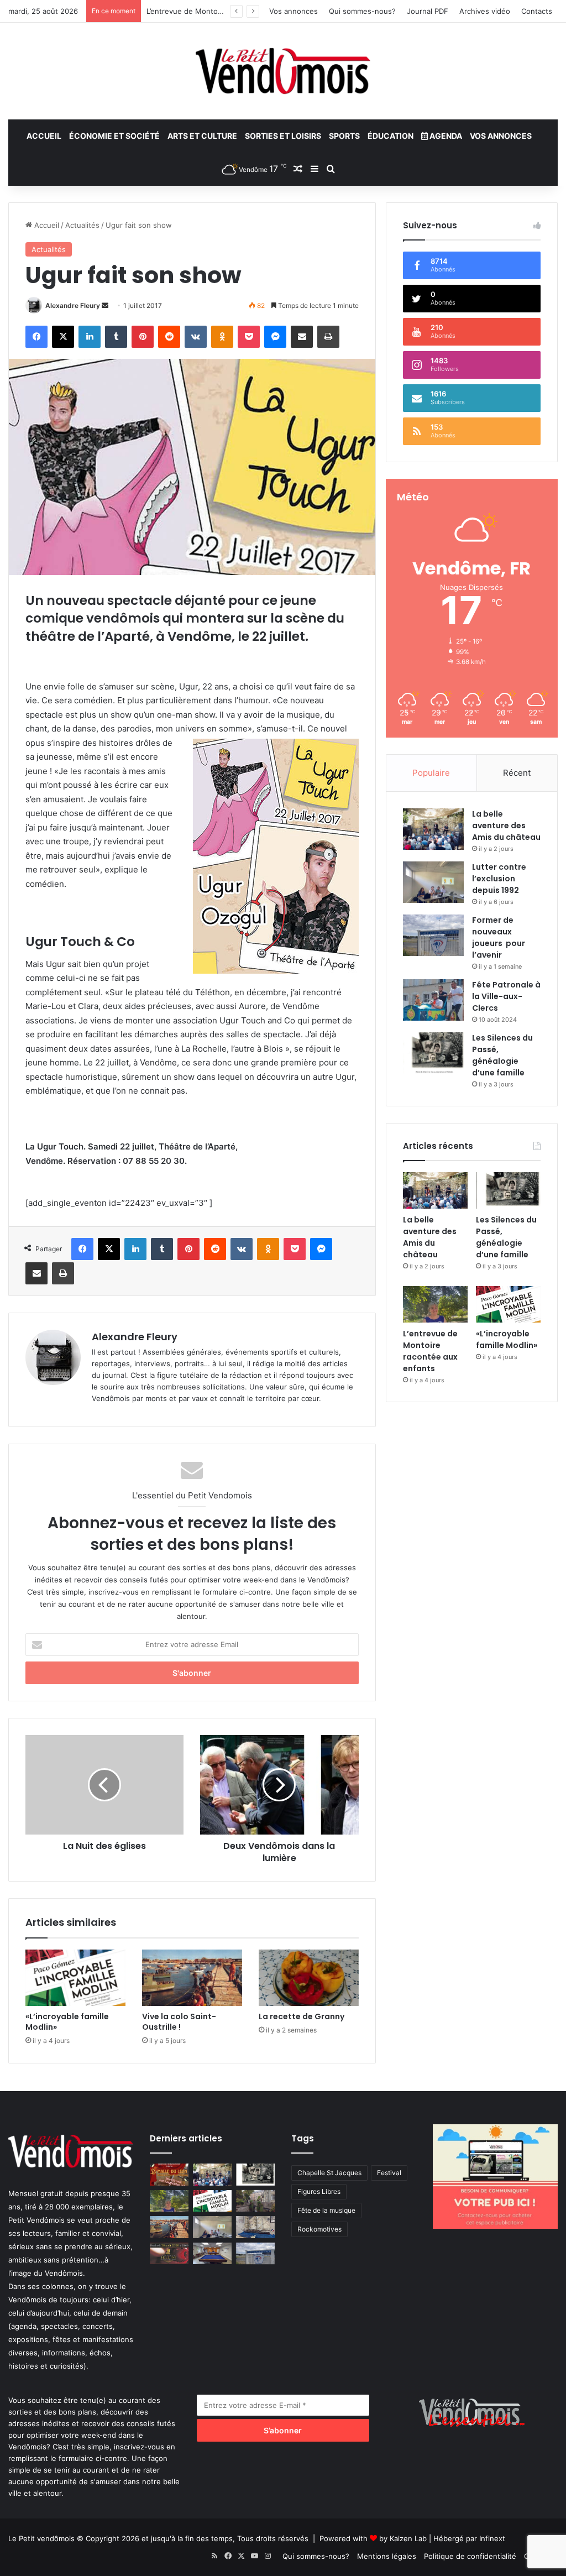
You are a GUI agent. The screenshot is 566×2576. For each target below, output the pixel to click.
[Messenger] (275, 337)
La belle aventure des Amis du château (506, 825)
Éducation (391, 136)
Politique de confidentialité (470, 2556)
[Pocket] (249, 337)
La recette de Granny (302, 2016)
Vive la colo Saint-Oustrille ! (179, 2022)
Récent (517, 773)
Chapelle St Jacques (329, 2173)
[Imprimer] (328, 337)
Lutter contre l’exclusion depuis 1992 (499, 879)
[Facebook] (36, 337)
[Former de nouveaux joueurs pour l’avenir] (433, 935)
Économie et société (114, 136)
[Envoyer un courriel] (105, 305)
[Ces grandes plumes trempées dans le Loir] (255, 2201)
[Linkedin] (90, 337)
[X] (63, 337)
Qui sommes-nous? (362, 11)
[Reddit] (169, 337)
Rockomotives (319, 2229)
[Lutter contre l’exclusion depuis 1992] (433, 882)
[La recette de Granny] (309, 1978)
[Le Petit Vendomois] (283, 71)
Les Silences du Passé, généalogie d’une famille (502, 1055)
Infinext (492, 2538)
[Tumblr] (116, 337)
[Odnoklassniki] (222, 337)
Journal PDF (428, 11)
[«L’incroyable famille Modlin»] (75, 1978)
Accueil (44, 136)
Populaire (431, 773)
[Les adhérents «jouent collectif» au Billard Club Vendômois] (212, 2253)
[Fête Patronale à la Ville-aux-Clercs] (433, 1000)
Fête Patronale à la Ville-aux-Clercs (506, 996)
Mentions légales (387, 2556)
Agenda (445, 136)
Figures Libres (319, 2191)
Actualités (82, 225)
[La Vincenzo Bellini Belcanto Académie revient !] (169, 2253)
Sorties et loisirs (283, 136)
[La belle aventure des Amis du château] (433, 829)
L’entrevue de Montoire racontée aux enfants (430, 1351)
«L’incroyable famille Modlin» (67, 2022)
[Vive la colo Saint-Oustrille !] (192, 1978)
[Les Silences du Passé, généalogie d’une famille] (433, 1053)
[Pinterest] (143, 337)
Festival (389, 2173)
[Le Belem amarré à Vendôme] (255, 2227)
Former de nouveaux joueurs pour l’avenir (499, 937)
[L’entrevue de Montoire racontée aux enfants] (435, 1304)
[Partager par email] (302, 337)
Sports (344, 136)
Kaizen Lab (408, 2538)
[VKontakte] (196, 337)
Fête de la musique (326, 2210)
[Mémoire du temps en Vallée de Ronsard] (169, 2174)
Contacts (537, 11)
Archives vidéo (485, 11)
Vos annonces (294, 11)
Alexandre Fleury (73, 305)
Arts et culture (202, 136)
